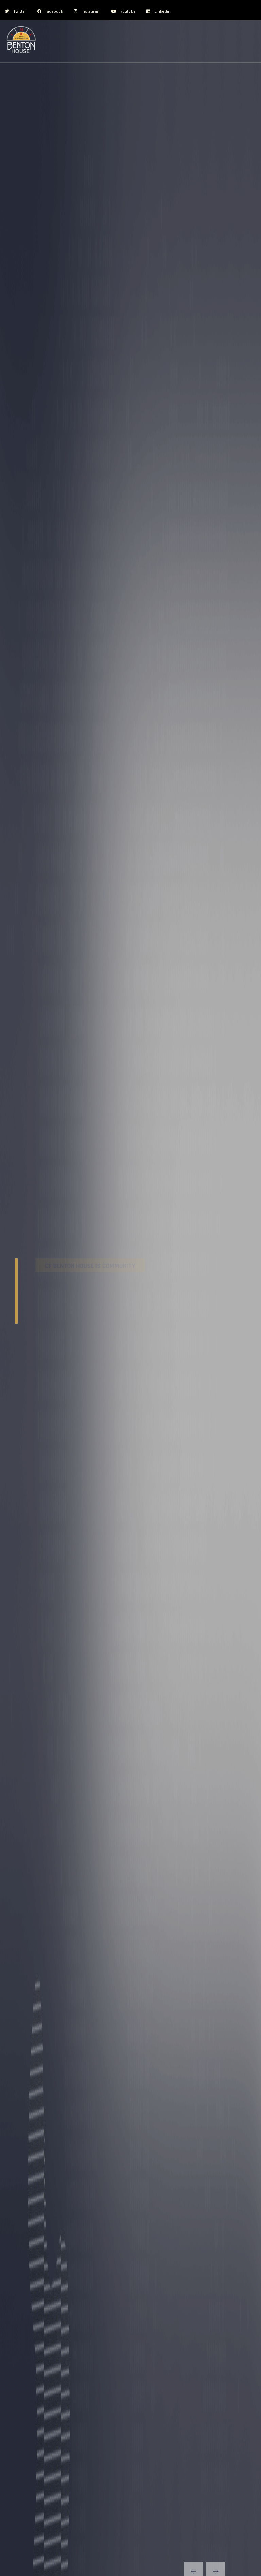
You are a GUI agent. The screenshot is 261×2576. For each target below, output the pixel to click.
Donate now (44, 1349)
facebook (54, 11)
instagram (91, 11)
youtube (128, 11)
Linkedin (162, 11)
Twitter (20, 11)
